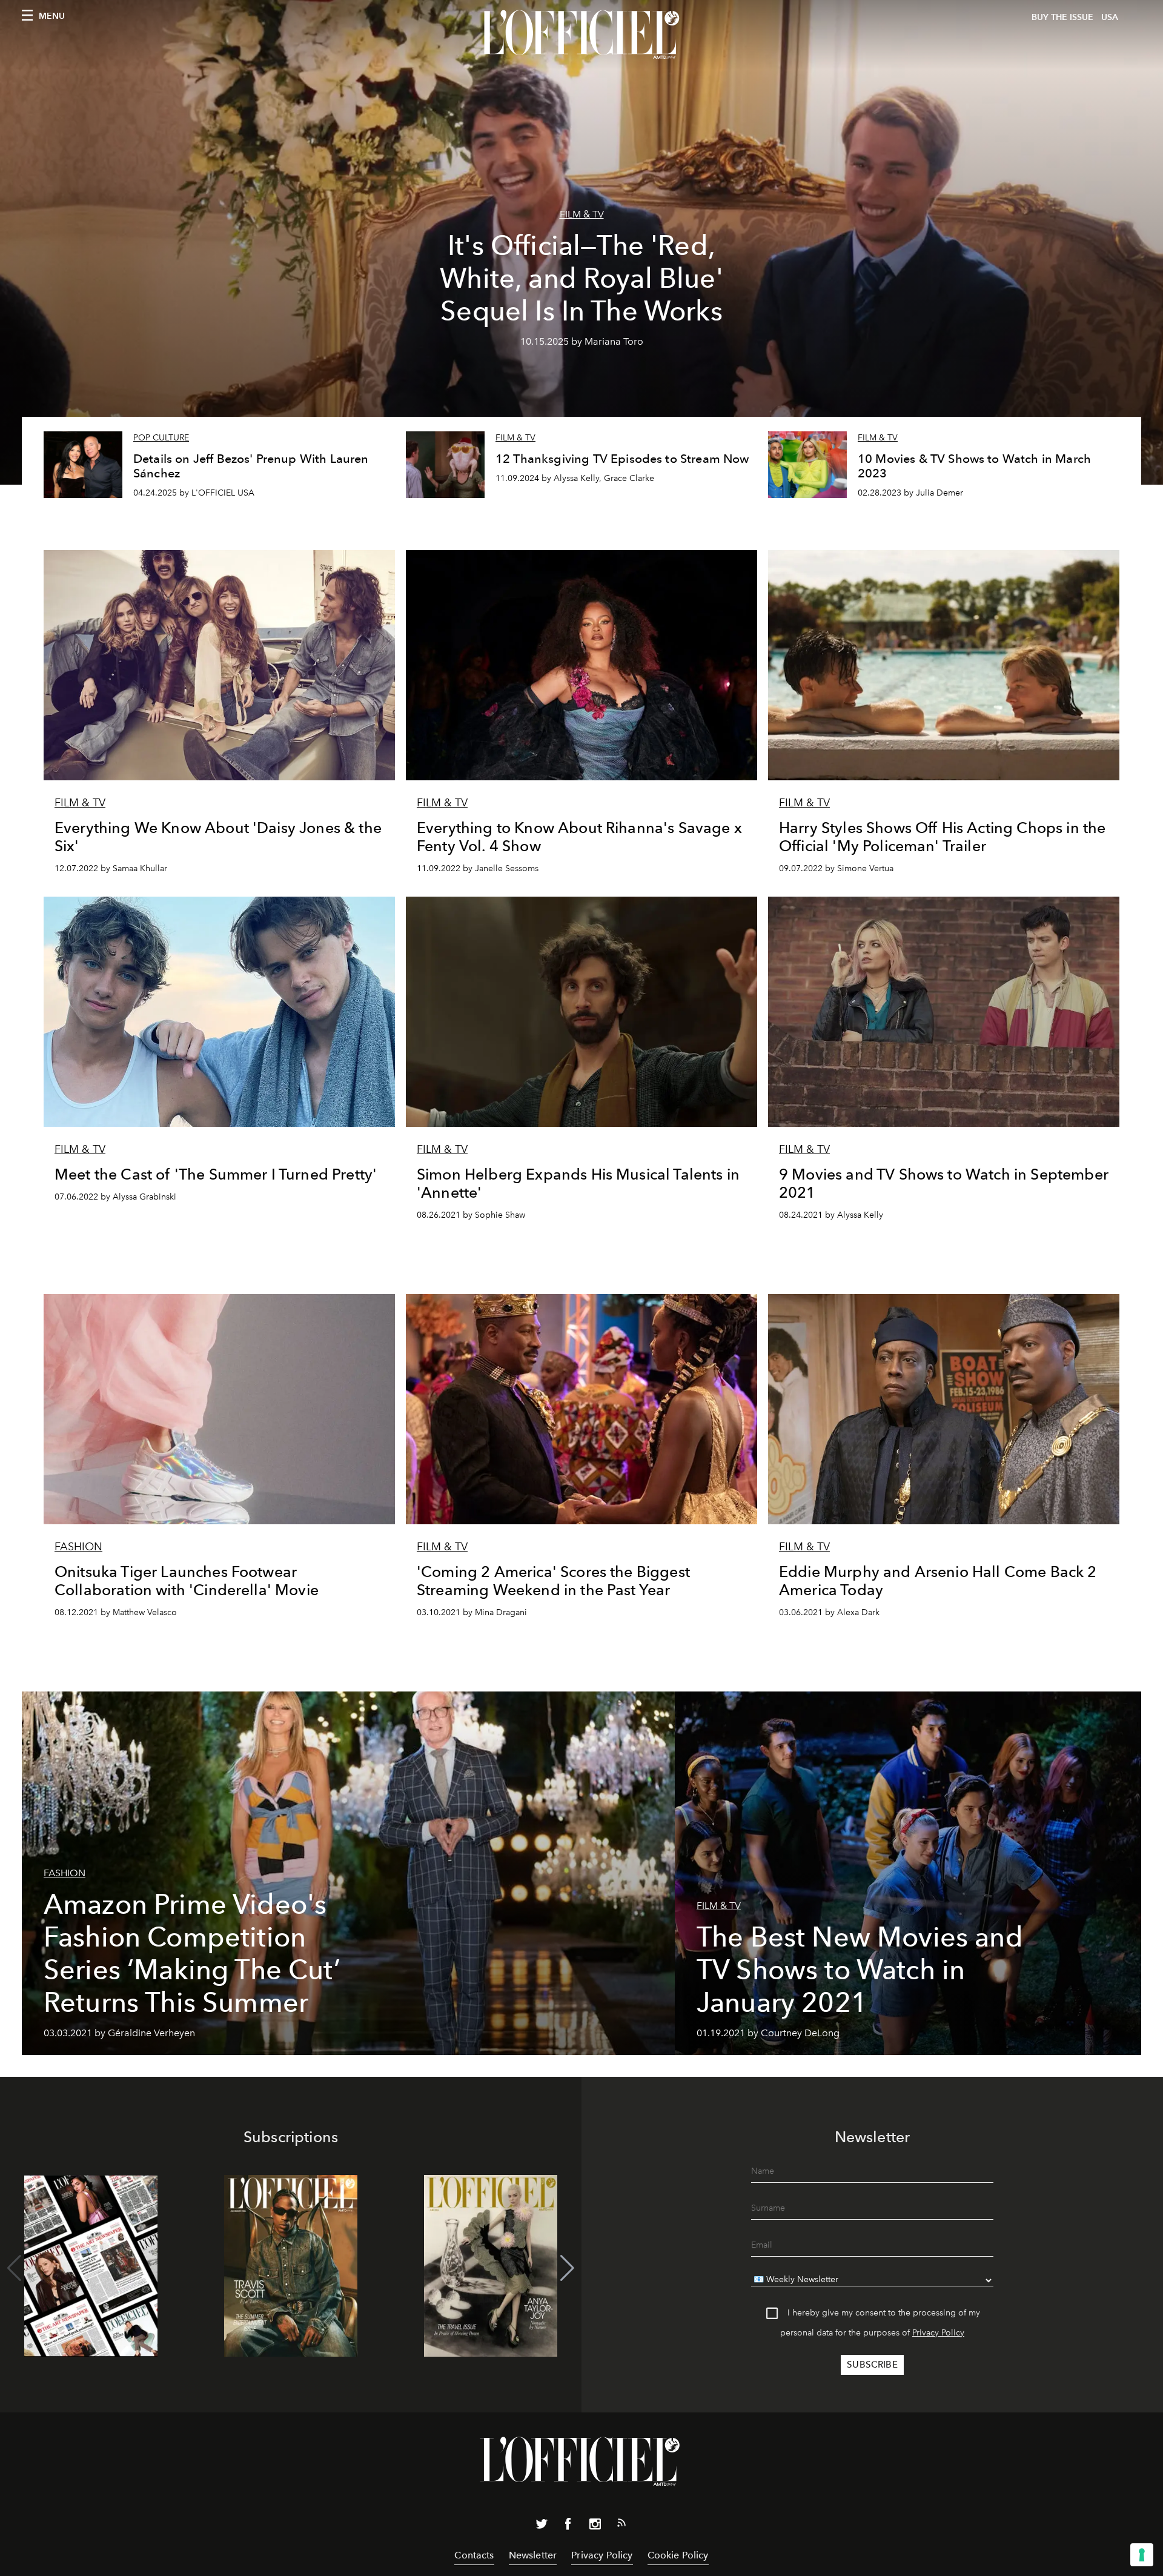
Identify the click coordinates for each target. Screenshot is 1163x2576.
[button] (567, 2268)
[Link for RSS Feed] (621, 2525)
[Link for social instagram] (595, 2526)
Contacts (474, 2555)
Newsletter (533, 2555)
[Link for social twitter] (542, 2526)
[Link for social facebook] (568, 2526)
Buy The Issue (1062, 17)
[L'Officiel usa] (581, 35)
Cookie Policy (678, 2555)
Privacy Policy (938, 2333)
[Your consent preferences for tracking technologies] (1142, 2555)
